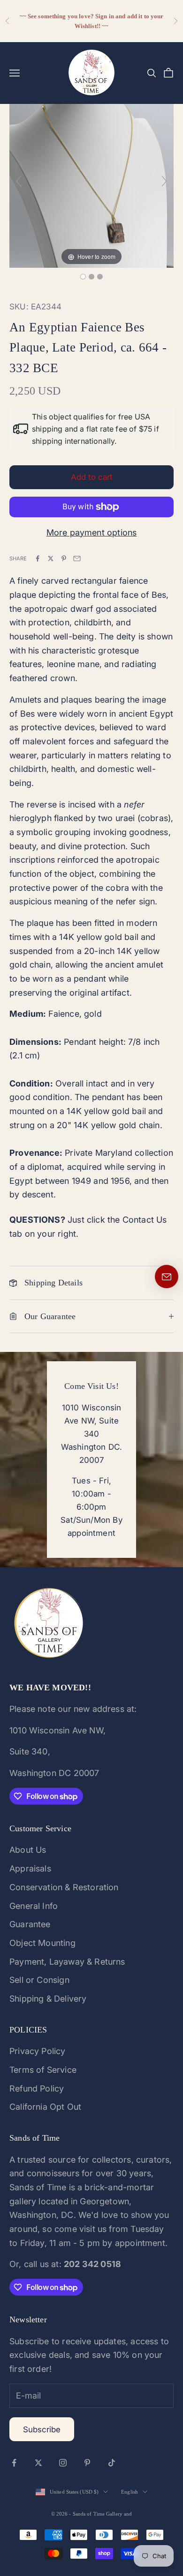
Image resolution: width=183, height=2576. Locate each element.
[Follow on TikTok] (112, 2463)
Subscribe (42, 2429)
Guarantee (30, 1924)
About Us (28, 1850)
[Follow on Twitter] (38, 2463)
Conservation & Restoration (64, 1887)
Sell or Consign (39, 1980)
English (130, 2492)
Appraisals (30, 1868)
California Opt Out (45, 2107)
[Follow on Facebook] (14, 2463)
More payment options (92, 532)
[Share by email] (77, 558)
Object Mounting (42, 1943)
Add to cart (92, 477)
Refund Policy (37, 2088)
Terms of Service (43, 2070)
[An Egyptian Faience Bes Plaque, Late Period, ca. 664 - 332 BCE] (83, 277)
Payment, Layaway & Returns (67, 1962)
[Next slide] (164, 181)
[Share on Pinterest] (64, 558)
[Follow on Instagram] (63, 2463)
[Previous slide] (19, 181)
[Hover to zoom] (91, 185)
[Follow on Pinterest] (87, 2463)
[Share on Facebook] (38, 558)
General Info (34, 1906)
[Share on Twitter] (51, 558)
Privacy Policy (38, 2051)
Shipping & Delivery (48, 1999)
